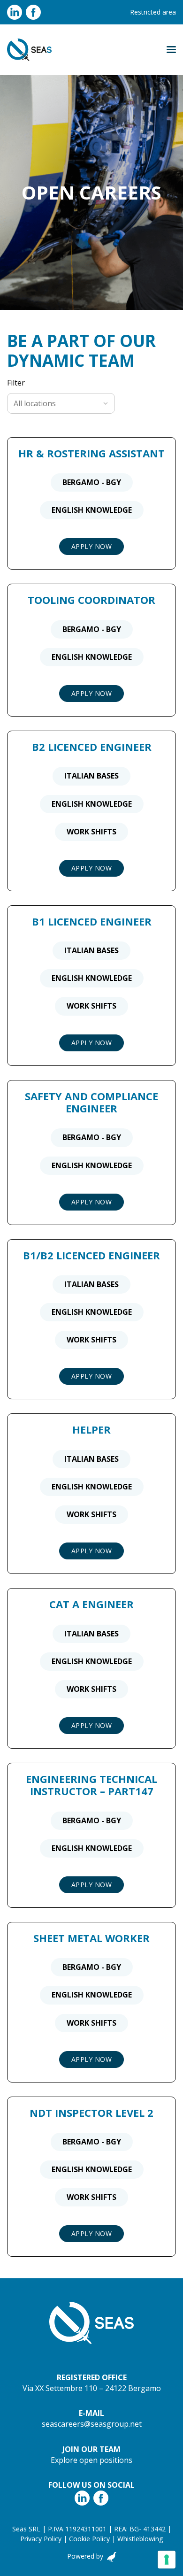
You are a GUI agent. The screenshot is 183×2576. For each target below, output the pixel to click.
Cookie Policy (89, 2539)
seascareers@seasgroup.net (92, 2424)
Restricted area (153, 12)
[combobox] (56, 403)
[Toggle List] (106, 403)
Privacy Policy (41, 2539)
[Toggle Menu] (171, 50)
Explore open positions (91, 2460)
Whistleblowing (140, 2539)
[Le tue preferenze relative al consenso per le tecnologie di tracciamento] (167, 2560)
